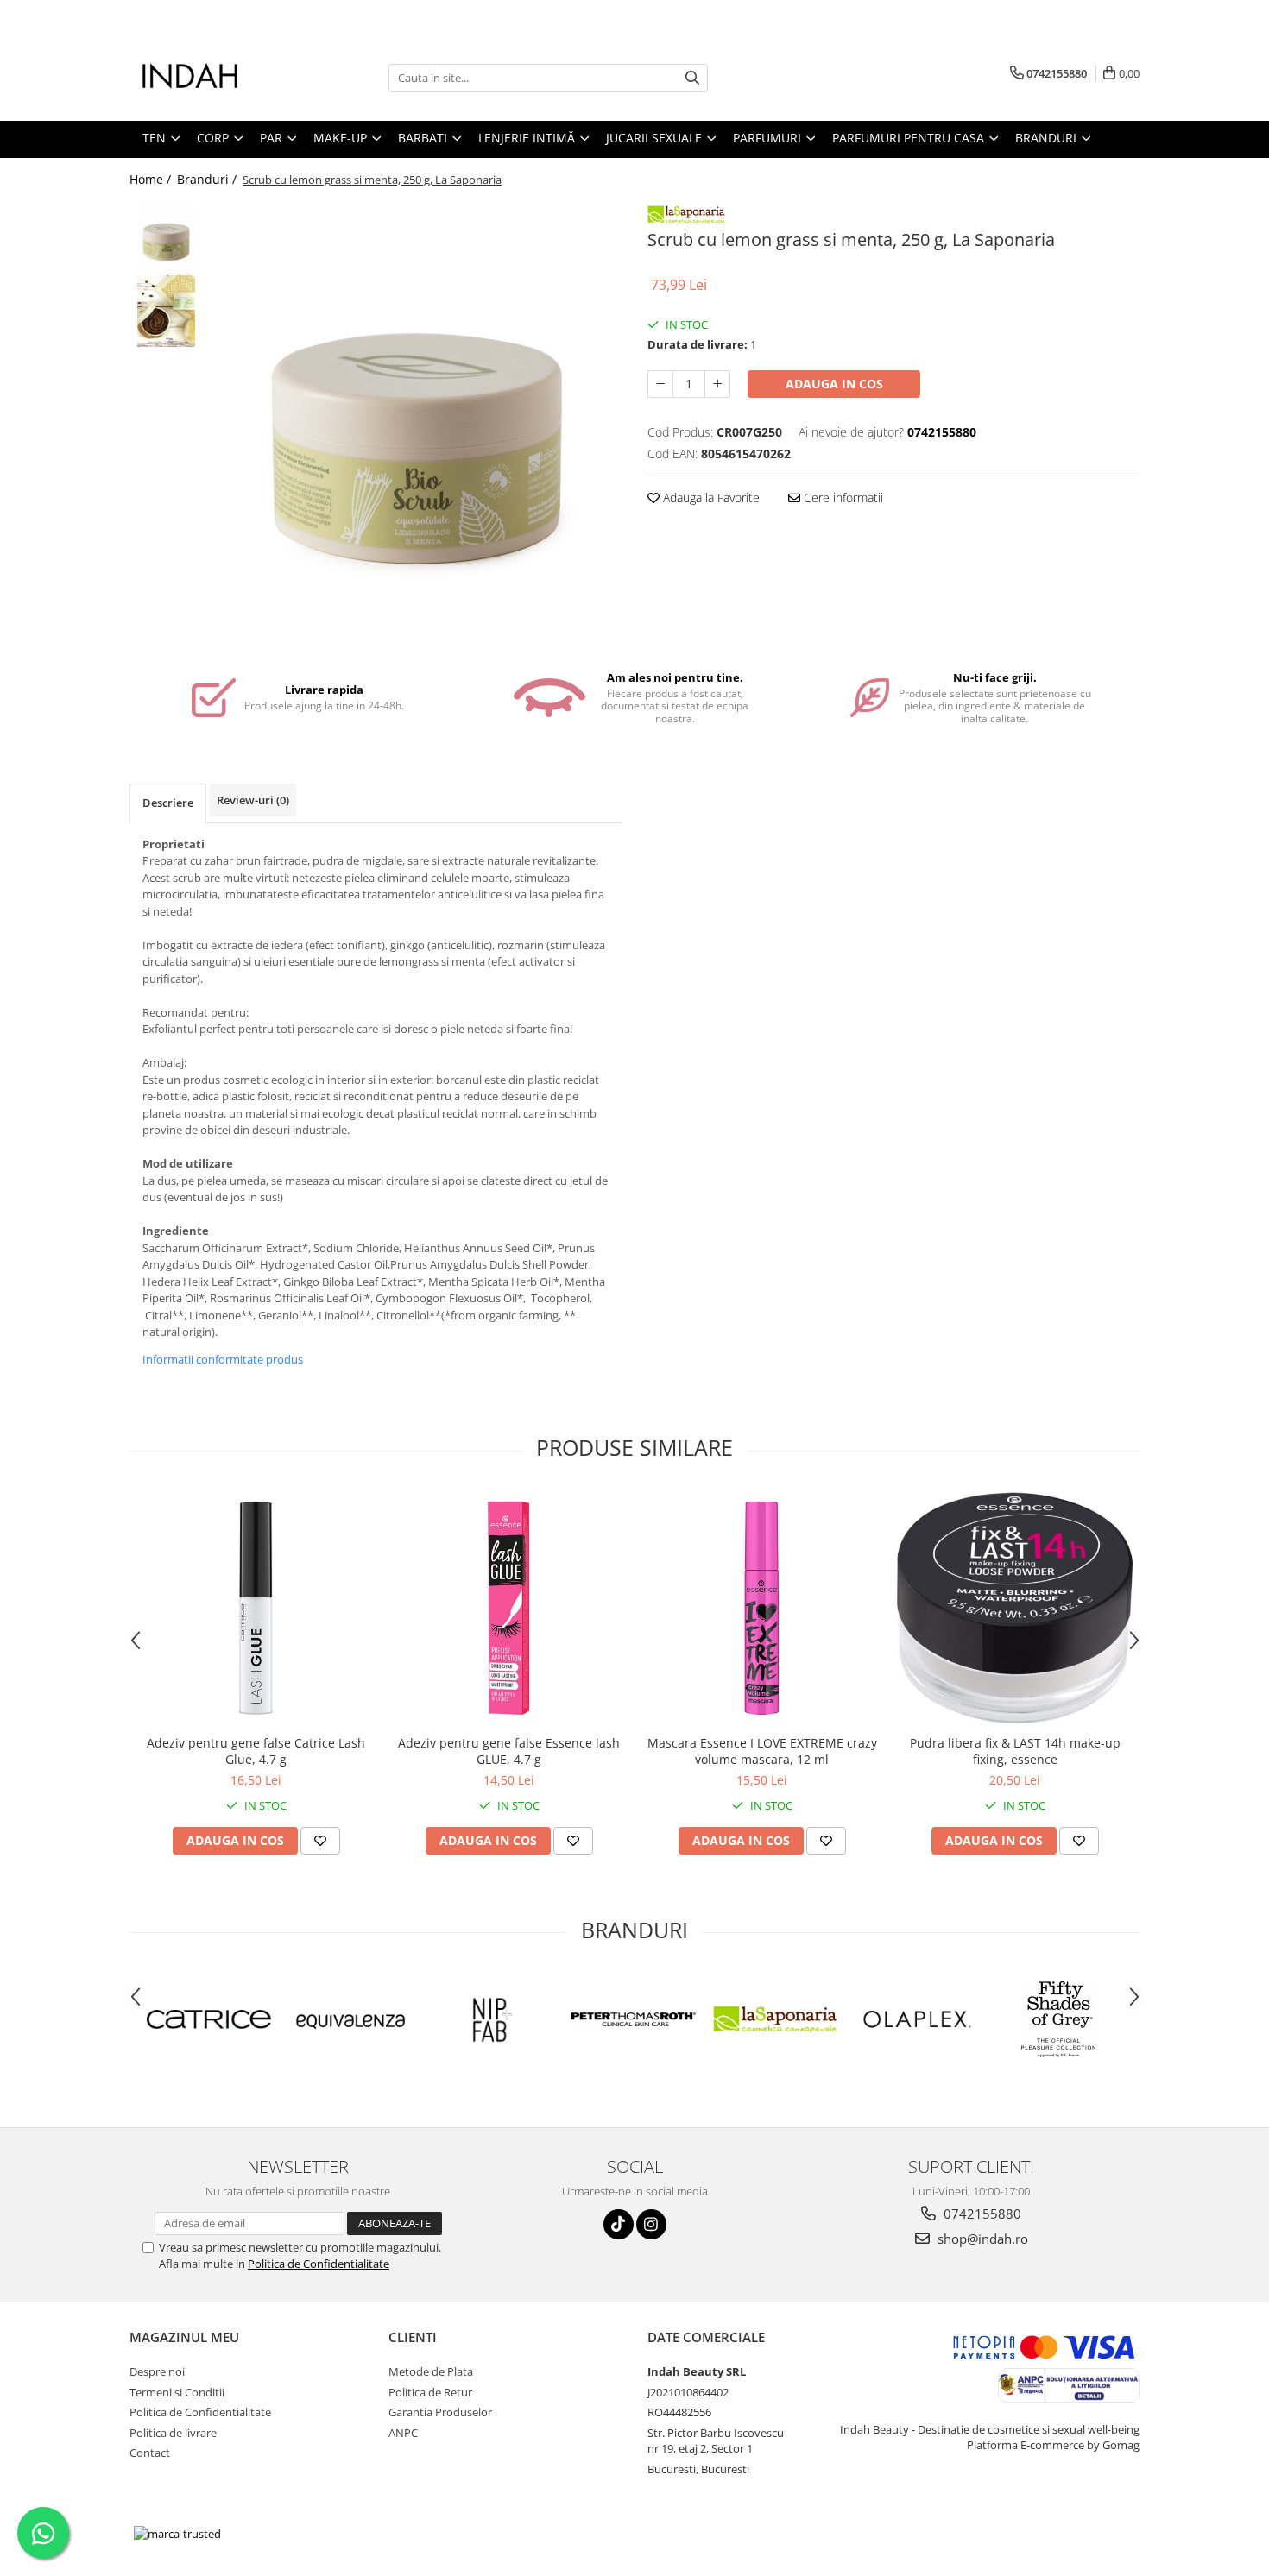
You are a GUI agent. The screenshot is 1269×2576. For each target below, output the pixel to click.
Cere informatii (842, 498)
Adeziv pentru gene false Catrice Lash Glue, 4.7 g (256, 1751)
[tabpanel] (417, 424)
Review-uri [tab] (253, 800)
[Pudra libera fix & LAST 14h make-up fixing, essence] (1015, 1608)
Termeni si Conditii (177, 2392)
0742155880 (981, 2214)
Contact (150, 2453)
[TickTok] (619, 2224)
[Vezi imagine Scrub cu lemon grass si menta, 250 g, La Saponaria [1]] (166, 311)
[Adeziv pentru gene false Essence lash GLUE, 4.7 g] (509, 1608)
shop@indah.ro (981, 2239)
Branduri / (208, 179)
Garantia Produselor (440, 2412)
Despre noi (157, 2371)
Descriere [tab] (168, 803)
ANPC (403, 2433)
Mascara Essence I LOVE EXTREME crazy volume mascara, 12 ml (762, 1751)
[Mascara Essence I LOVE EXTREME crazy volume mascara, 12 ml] (762, 1608)
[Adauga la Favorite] (320, 1841)
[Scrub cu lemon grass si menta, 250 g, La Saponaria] (417, 424)
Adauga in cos (834, 384)
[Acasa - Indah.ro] (216, 78)
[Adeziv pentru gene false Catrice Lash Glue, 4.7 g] (256, 1608)
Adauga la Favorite (710, 498)
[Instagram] (651, 2224)
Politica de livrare (173, 2433)
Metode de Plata (431, 2371)
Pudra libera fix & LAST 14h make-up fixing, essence (1015, 1751)
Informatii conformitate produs (223, 1359)
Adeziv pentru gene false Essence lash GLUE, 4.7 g (509, 1751)
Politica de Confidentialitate (319, 2264)
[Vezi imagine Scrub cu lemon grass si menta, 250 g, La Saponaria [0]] (166, 238)
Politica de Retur (430, 2392)
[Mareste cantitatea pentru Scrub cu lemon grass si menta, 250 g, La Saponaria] (717, 384)
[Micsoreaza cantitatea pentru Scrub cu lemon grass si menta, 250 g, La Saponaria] (660, 384)
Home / (152, 179)
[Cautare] (692, 78)
